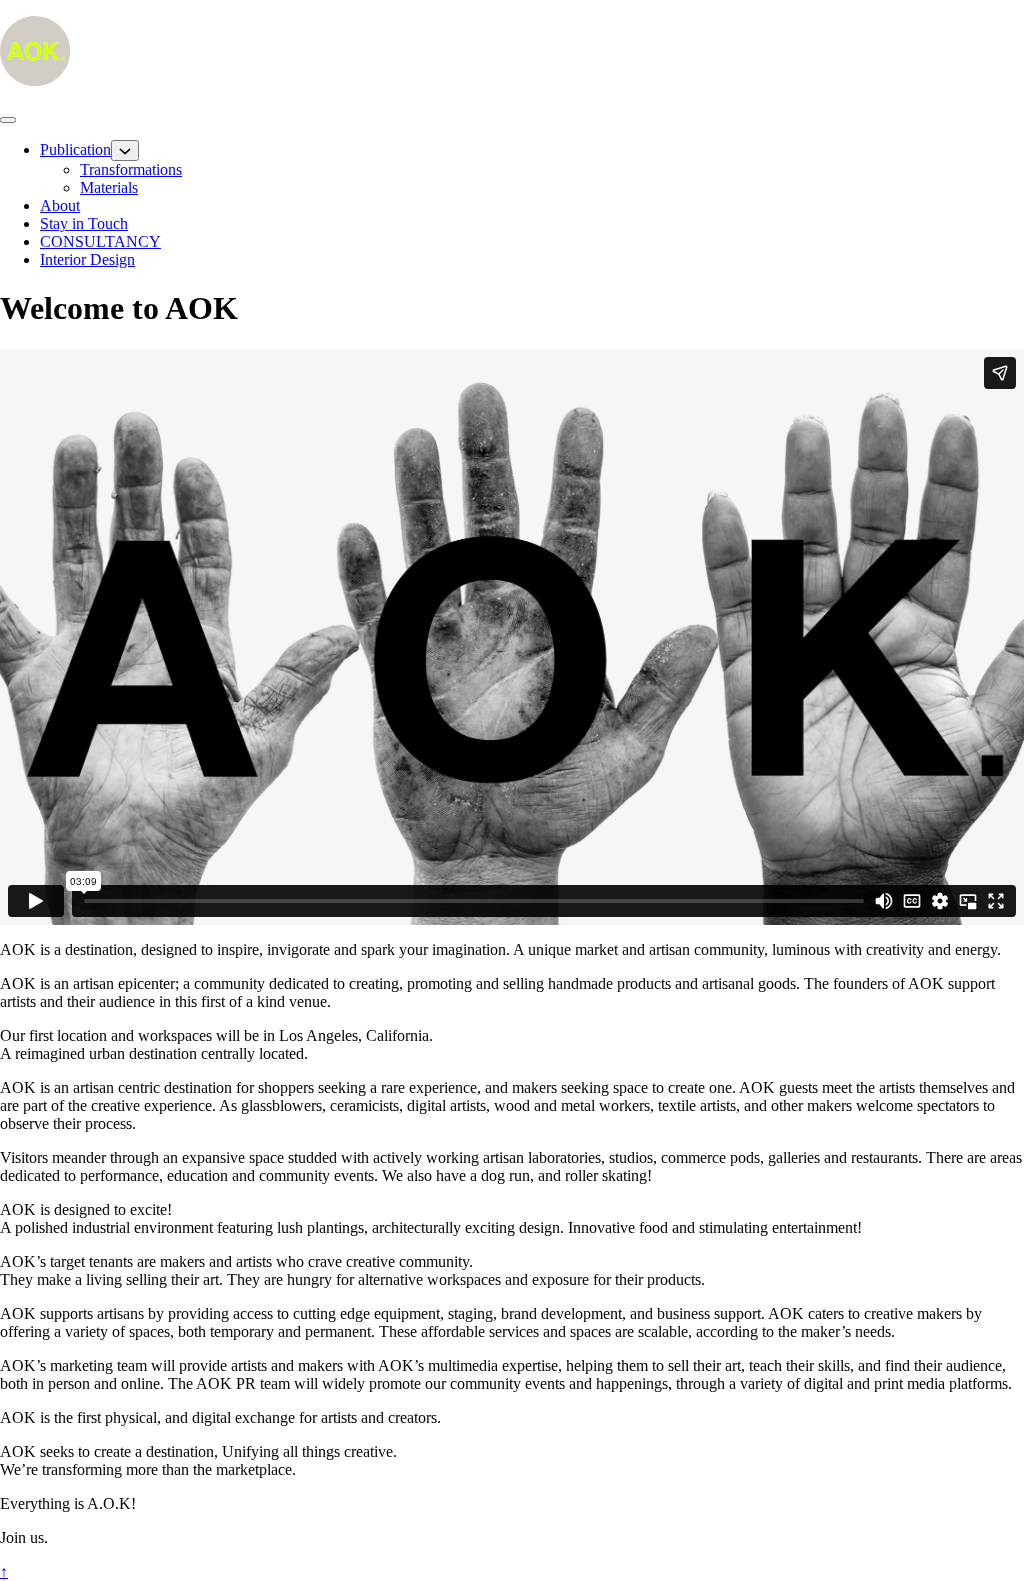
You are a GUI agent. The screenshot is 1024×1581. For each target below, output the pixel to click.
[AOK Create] (35, 80)
